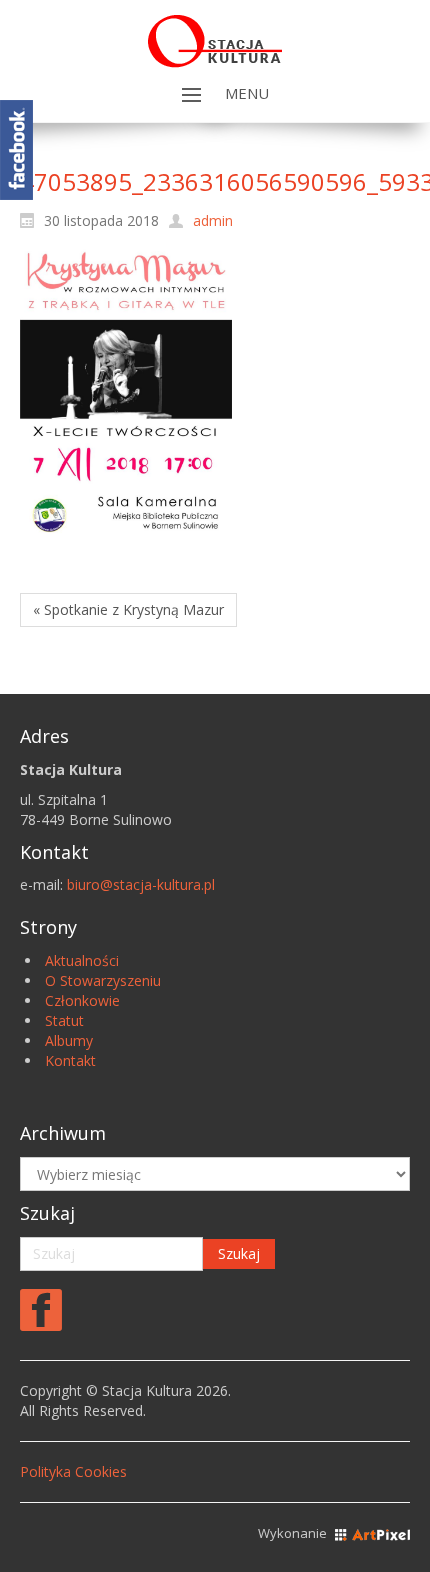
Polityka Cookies (73, 1471)
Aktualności (82, 960)
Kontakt (70, 1060)
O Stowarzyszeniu (103, 980)
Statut (64, 1020)
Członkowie (82, 1000)
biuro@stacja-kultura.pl (141, 884)
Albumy (69, 1040)
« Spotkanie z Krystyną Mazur (128, 609)
